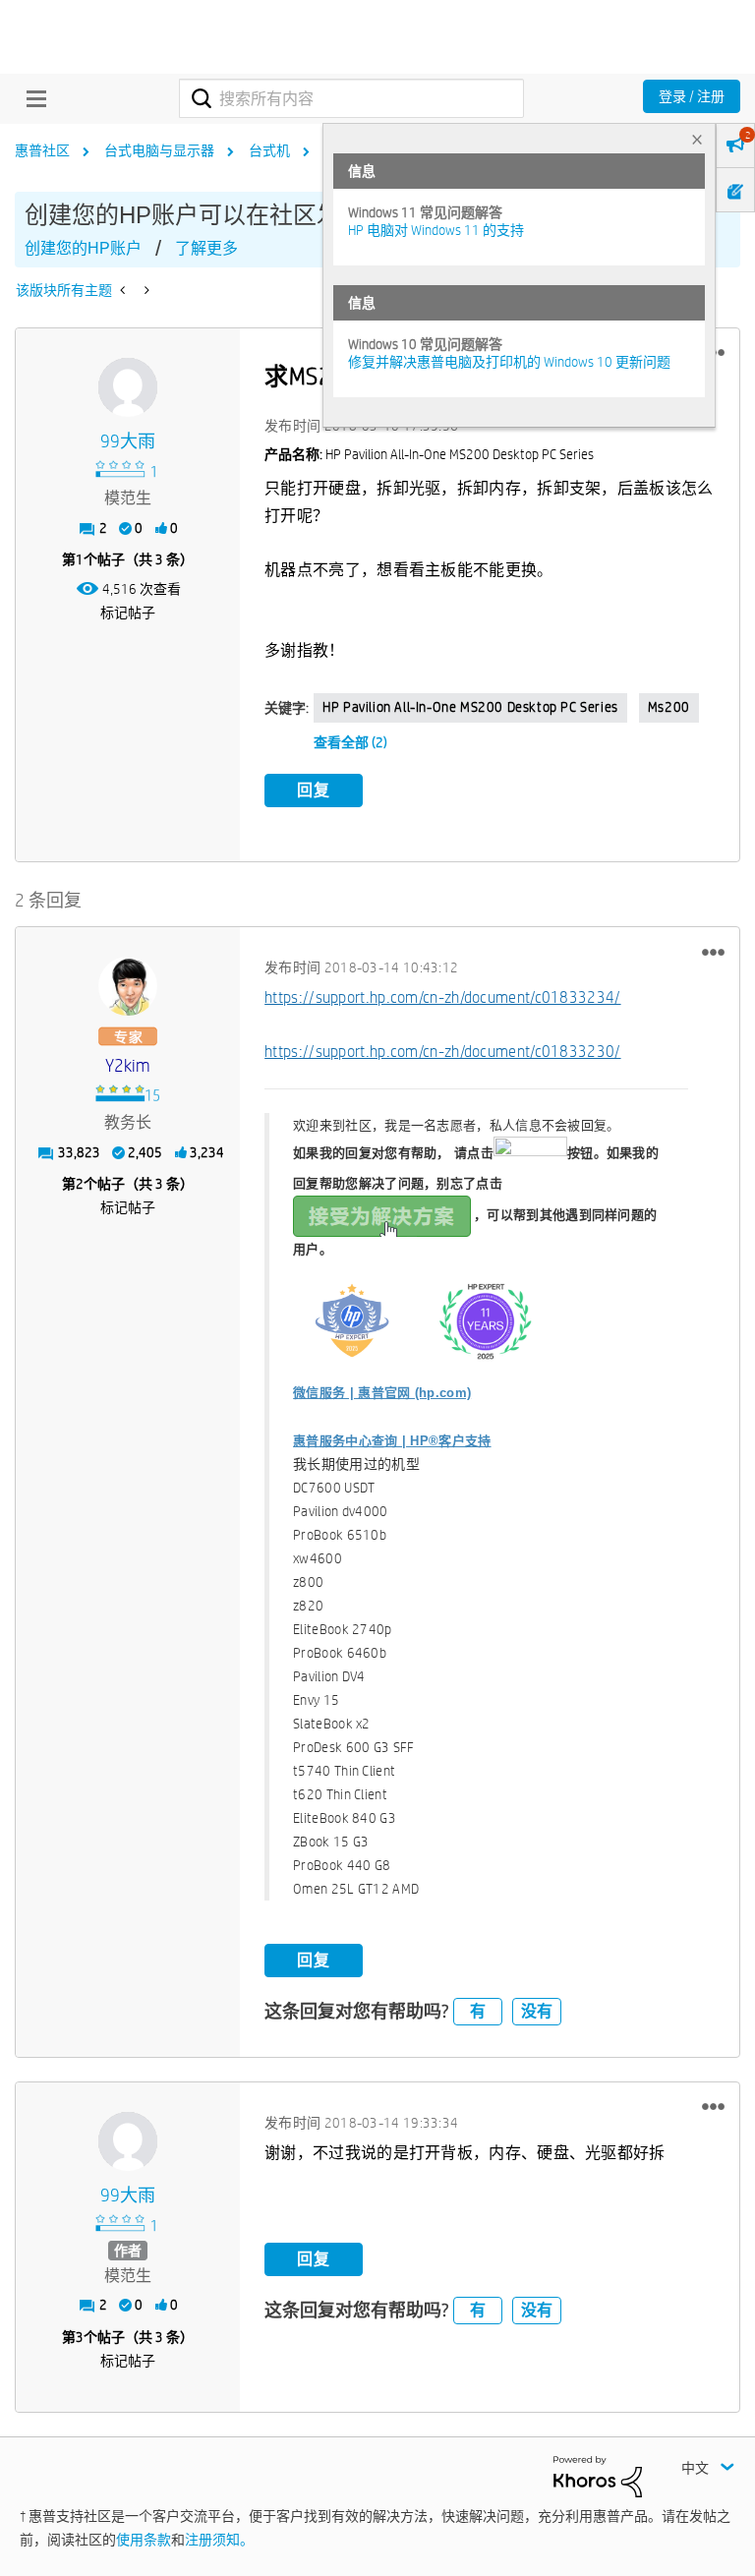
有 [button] (478, 2011)
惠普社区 (42, 150)
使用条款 (144, 2540)
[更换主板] (145, 290)
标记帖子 (128, 613)
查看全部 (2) (350, 742)
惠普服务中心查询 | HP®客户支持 (392, 1441)
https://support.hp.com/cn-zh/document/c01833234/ (442, 997)
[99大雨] (128, 387)
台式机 (269, 150)
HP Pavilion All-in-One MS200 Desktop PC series (470, 707)
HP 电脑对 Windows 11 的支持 (436, 230)
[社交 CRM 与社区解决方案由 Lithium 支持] (598, 2476)
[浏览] (31, 98)
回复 (314, 790)
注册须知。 (219, 2540)
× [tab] (697, 139)
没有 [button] (537, 2011)
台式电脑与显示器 (159, 150)
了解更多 (206, 248)
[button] (713, 952)
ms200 (669, 707)
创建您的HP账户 (83, 248)
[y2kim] (128, 986)
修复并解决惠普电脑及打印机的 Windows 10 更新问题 (509, 362)
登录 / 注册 (692, 96)
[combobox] (351, 98)
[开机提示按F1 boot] (124, 290)
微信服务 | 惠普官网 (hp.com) (382, 1393)
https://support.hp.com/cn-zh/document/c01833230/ (442, 1052)
